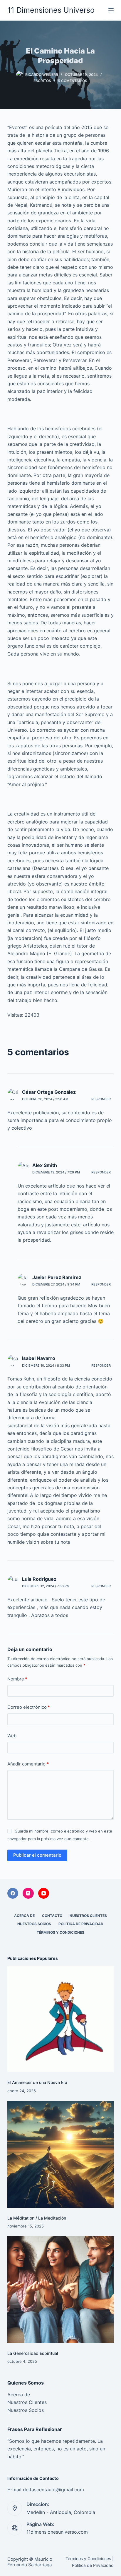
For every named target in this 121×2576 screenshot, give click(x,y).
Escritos (42, 81)
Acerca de (24, 1916)
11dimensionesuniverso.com (57, 2532)
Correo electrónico (29, 1707)
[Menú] (111, 10)
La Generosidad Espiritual (33, 2353)
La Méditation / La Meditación (37, 2218)
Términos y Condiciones (60, 1932)
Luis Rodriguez (39, 1579)
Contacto (52, 1916)
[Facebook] (13, 1893)
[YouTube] (44, 1893)
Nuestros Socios (34, 1924)
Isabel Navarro (39, 1358)
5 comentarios (73, 81)
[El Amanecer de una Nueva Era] (61, 2019)
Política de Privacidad (81, 1924)
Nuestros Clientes (88, 1916)
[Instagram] (28, 1893)
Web (12, 1736)
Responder (101, 1099)
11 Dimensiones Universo (51, 10)
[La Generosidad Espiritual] (61, 2290)
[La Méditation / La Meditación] (61, 2154)
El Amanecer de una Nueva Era (37, 2082)
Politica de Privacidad (93, 2565)
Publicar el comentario (37, 1855)
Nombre (17, 1679)
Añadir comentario (28, 1764)
